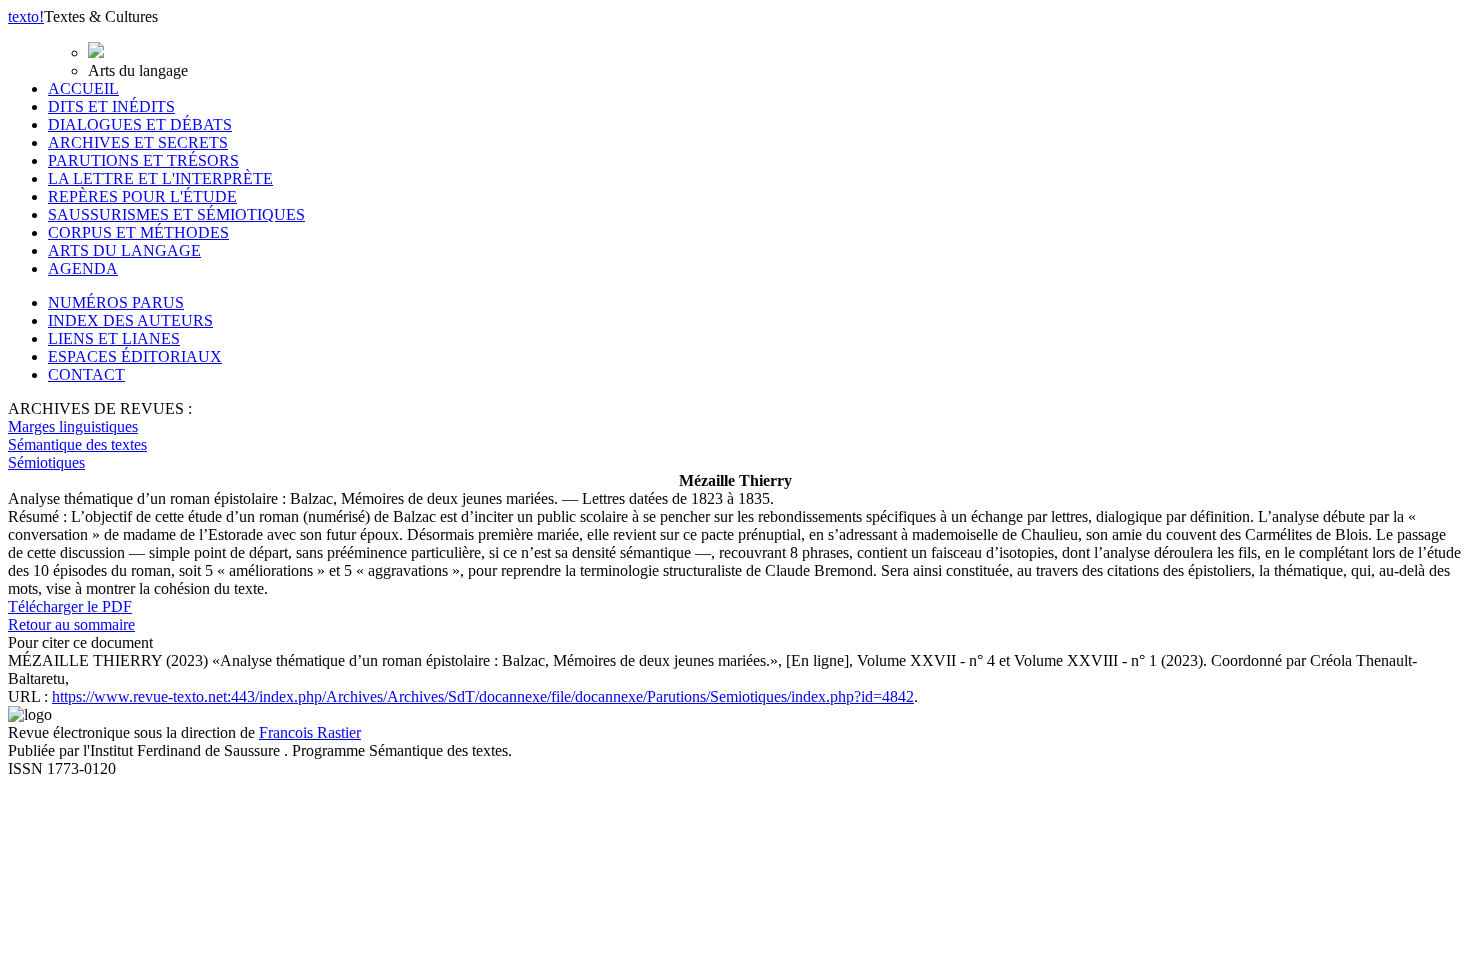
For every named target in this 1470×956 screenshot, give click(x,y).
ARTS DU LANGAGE (124, 250)
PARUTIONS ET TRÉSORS (143, 160)
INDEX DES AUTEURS (130, 320)
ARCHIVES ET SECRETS (138, 142)
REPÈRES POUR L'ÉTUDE (142, 196)
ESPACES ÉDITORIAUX (135, 356)
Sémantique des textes (77, 444)
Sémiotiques (46, 462)
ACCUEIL (83, 88)
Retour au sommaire (71, 624)
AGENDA (83, 268)
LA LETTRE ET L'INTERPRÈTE (160, 178)
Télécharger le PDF (70, 606)
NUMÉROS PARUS (116, 302)
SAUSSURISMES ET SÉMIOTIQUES (176, 214)
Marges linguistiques (73, 426)
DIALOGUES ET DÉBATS (140, 124)
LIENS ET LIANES (114, 338)
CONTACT (86, 374)
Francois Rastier (310, 732)
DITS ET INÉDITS (111, 106)
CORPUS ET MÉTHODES (138, 232)
